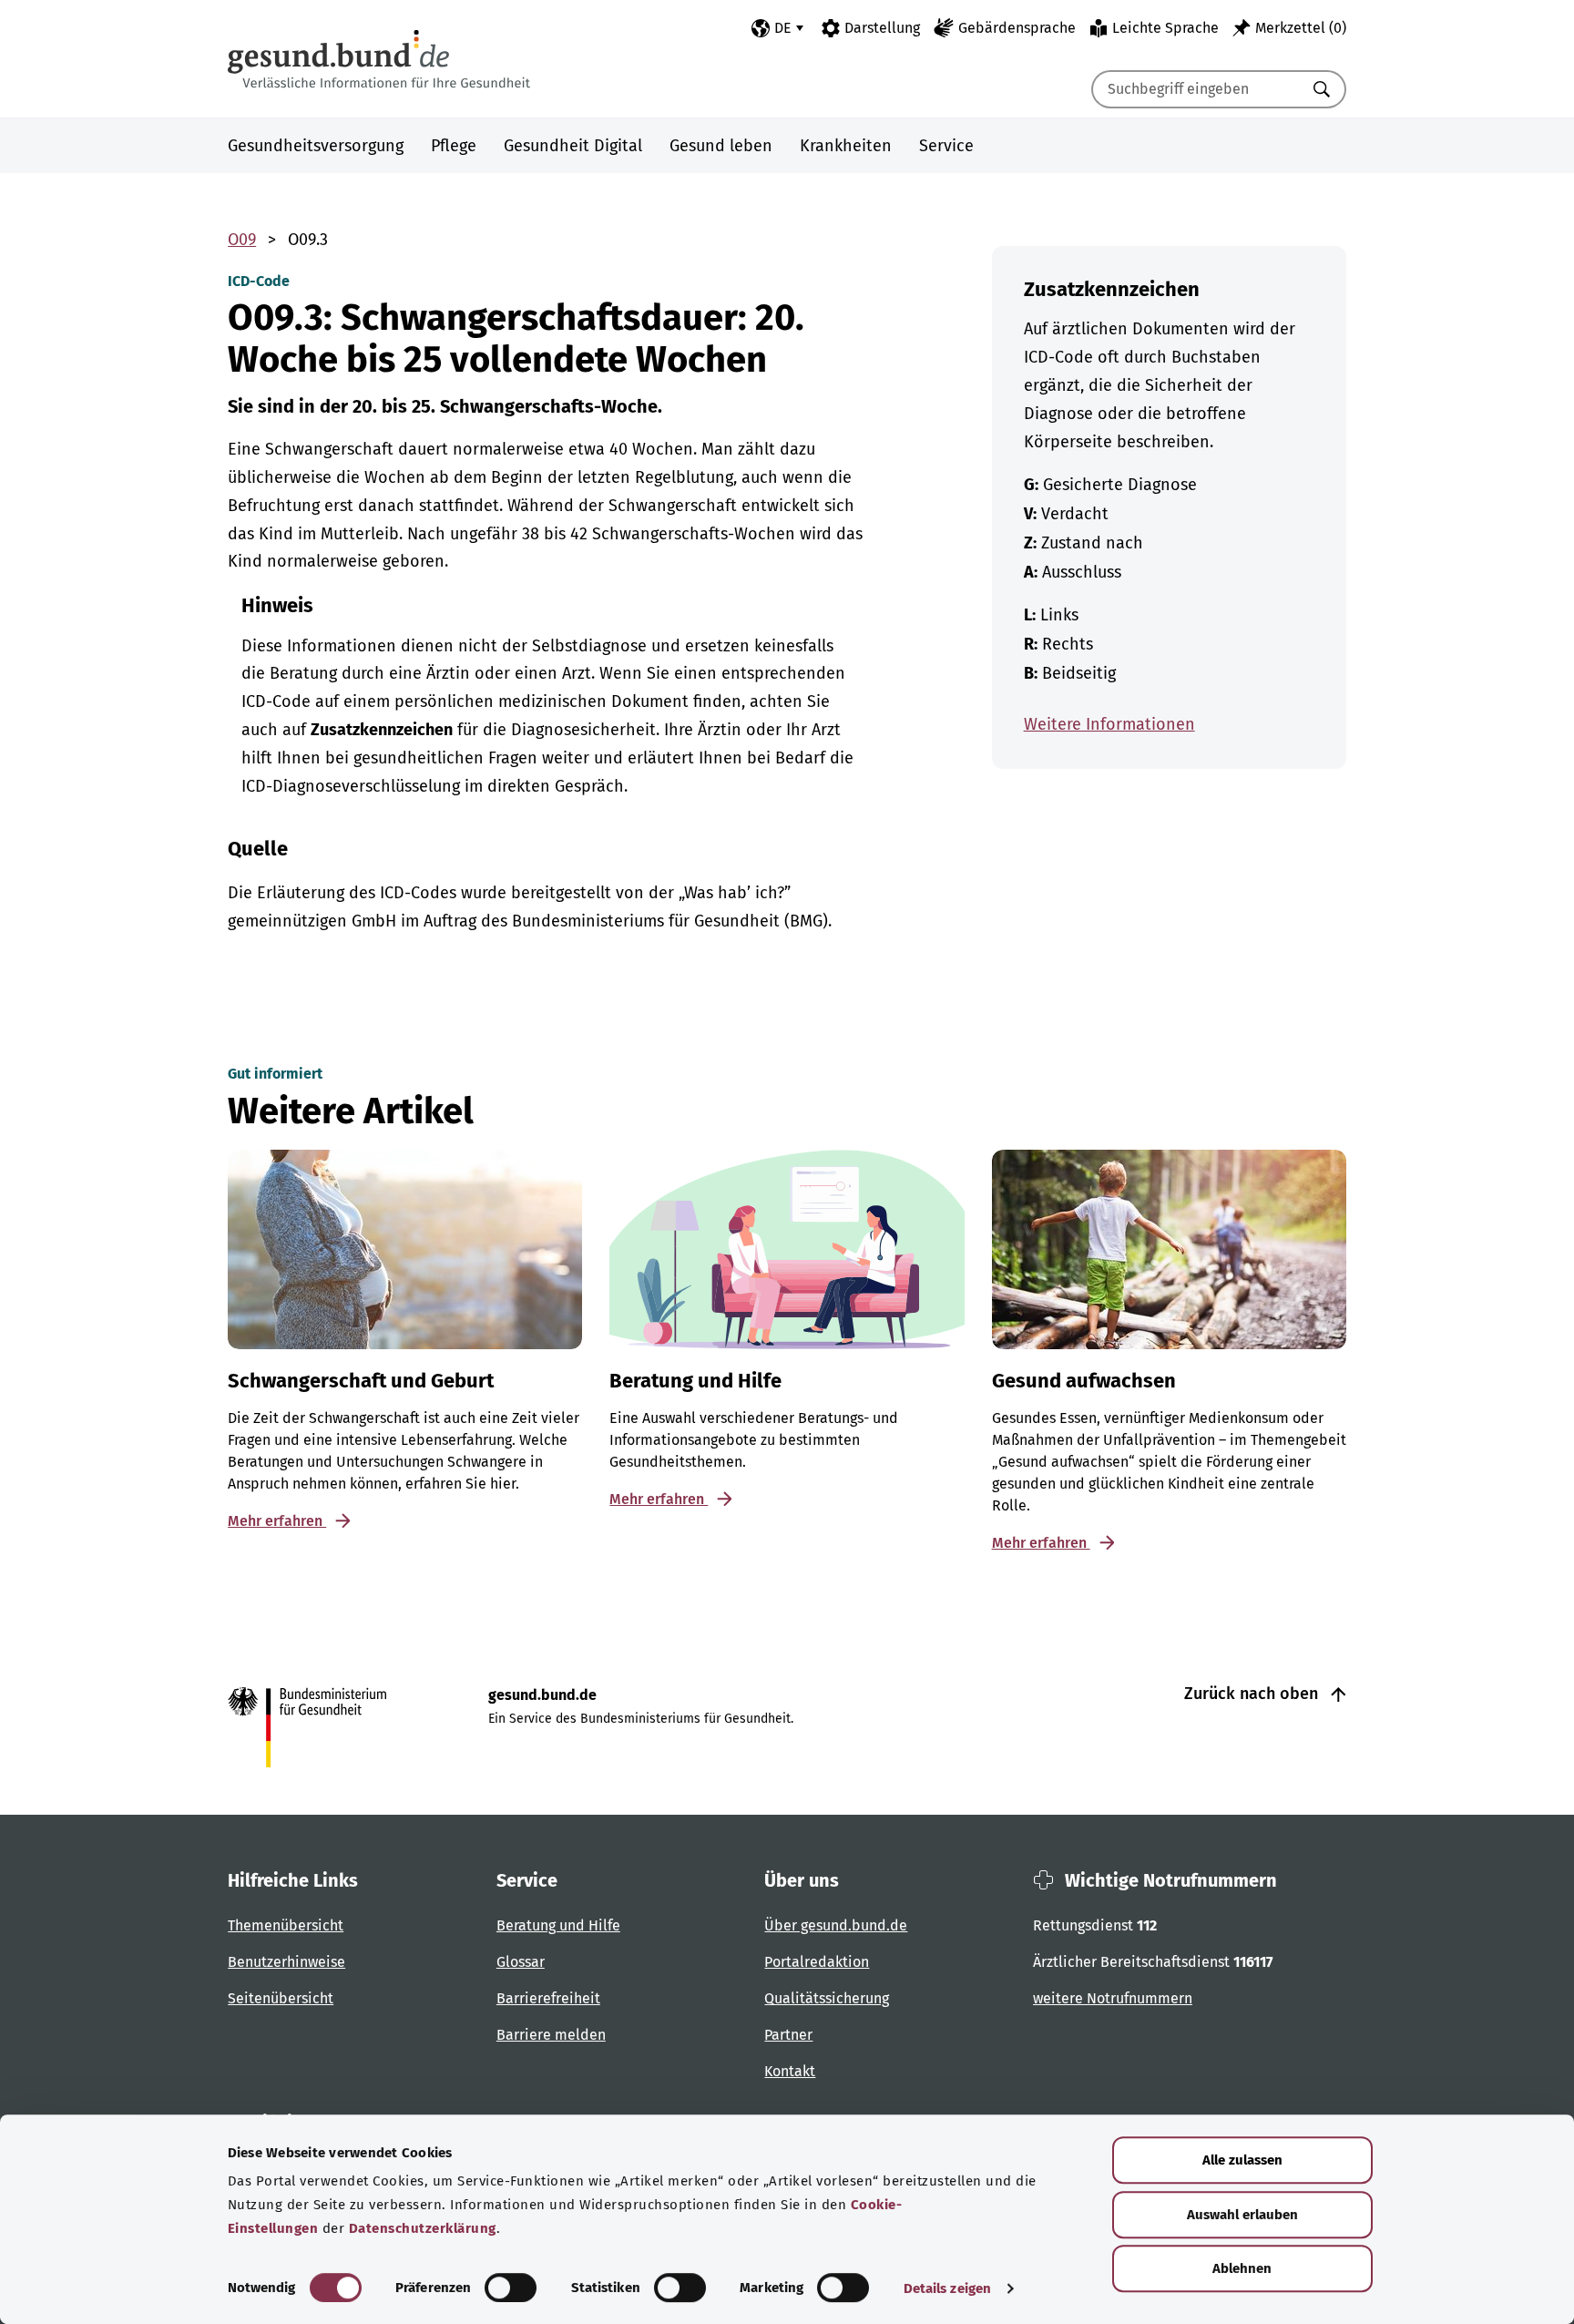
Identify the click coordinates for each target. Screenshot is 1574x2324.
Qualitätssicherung (827, 1998)
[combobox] (1196, 89)
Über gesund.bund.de (836, 1925)
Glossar (521, 1962)
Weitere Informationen (1109, 724)
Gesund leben (721, 146)
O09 (242, 240)
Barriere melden (551, 2035)
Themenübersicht (286, 1925)
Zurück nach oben (1253, 1694)
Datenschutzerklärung (423, 2228)
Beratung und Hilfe (558, 1925)
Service (946, 146)
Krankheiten (846, 146)
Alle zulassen (1242, 2160)
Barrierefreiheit (548, 1998)
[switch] (511, 2288)
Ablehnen (1242, 2268)
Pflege (454, 146)
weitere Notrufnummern (1113, 1998)
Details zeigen (947, 2288)
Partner (788, 2035)
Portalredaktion (817, 1962)
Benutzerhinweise (286, 1962)
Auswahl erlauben (1242, 2215)
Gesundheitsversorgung (316, 146)
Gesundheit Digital (573, 146)
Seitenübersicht (281, 1998)
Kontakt (790, 2071)
